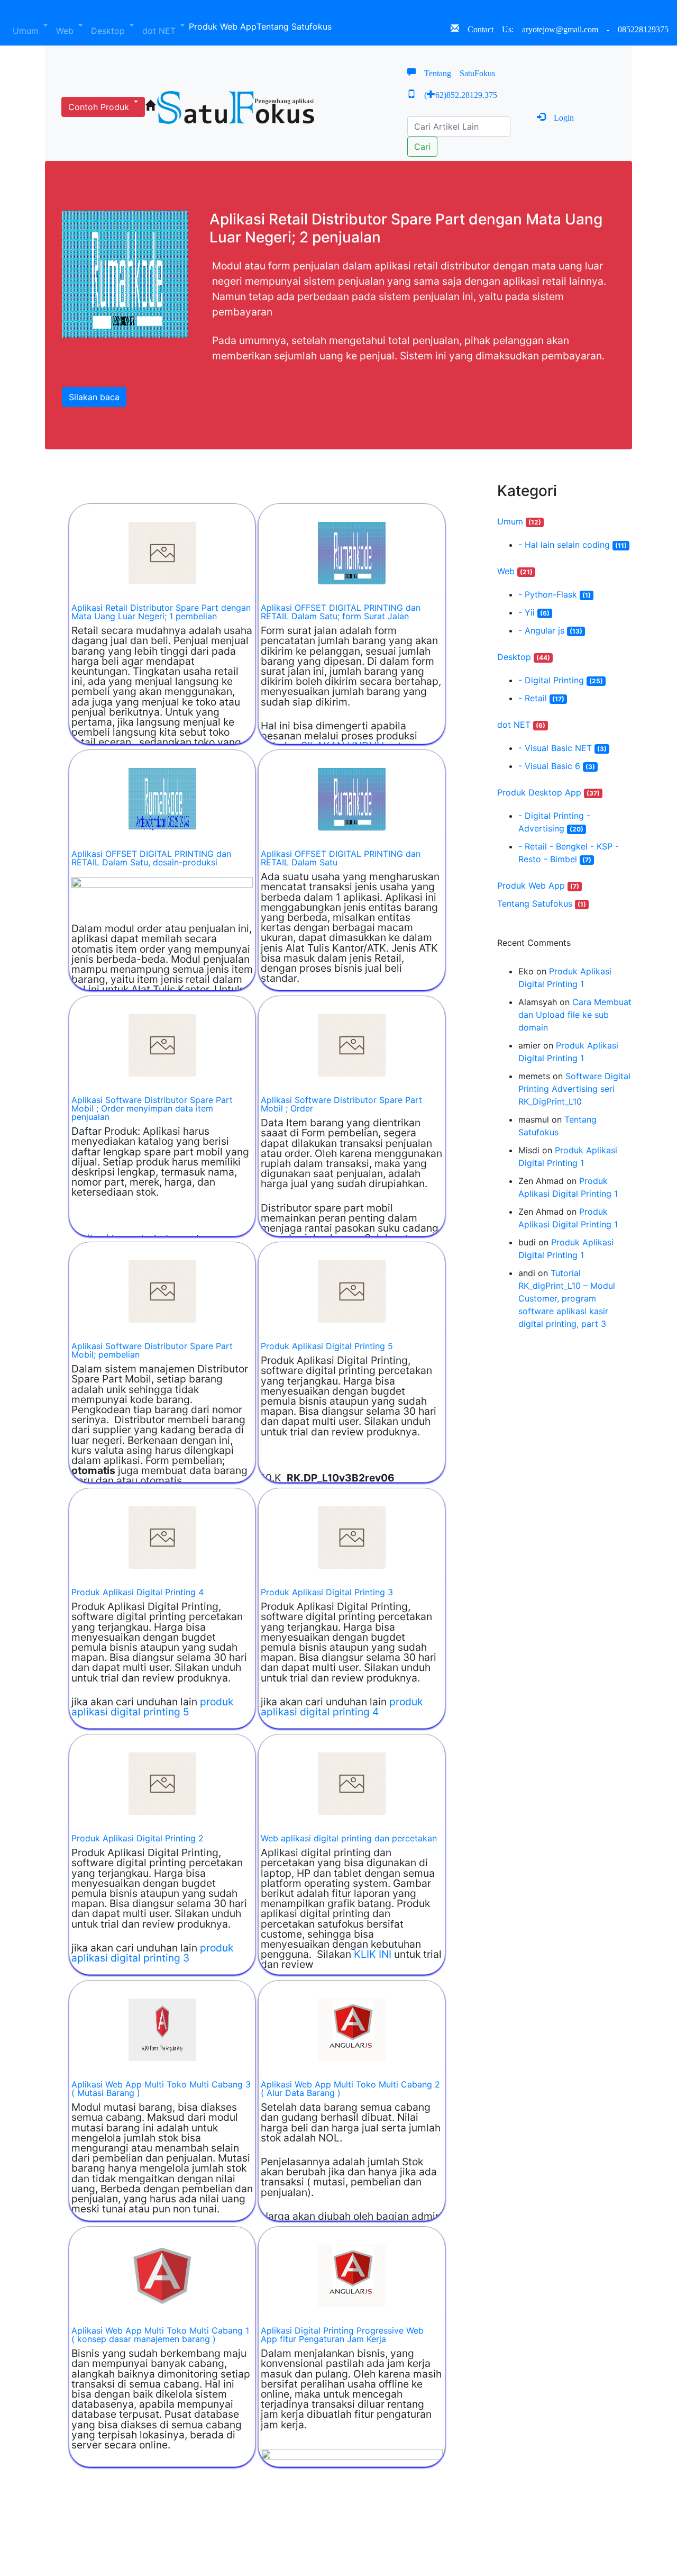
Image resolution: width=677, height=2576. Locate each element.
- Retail (541, 698)
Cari (422, 147)
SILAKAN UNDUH (342, 746)
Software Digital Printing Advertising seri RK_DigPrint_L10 (574, 1089)
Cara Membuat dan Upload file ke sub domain (575, 1015)
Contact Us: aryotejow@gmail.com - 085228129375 (568, 28)
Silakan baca (94, 397)
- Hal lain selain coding (573, 545)
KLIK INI (373, 1954)
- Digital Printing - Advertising (554, 822)
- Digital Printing (561, 680)
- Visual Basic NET (562, 748)
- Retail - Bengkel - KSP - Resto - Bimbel (569, 853)
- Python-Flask (555, 594)
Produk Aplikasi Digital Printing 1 (565, 978)
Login (560, 116)
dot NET (160, 31)
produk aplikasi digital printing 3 (152, 1953)
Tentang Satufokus (294, 26)
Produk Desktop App (548, 792)
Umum (27, 31)
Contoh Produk (100, 107)
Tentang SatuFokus (455, 72)
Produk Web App (223, 26)
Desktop (109, 31)
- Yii (534, 612)
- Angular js (550, 630)
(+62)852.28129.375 (456, 94)
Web (66, 31)
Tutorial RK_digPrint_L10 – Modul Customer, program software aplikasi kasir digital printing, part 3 (567, 1298)
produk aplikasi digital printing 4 (342, 1707)
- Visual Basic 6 (557, 766)
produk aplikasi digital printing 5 (152, 1707)
